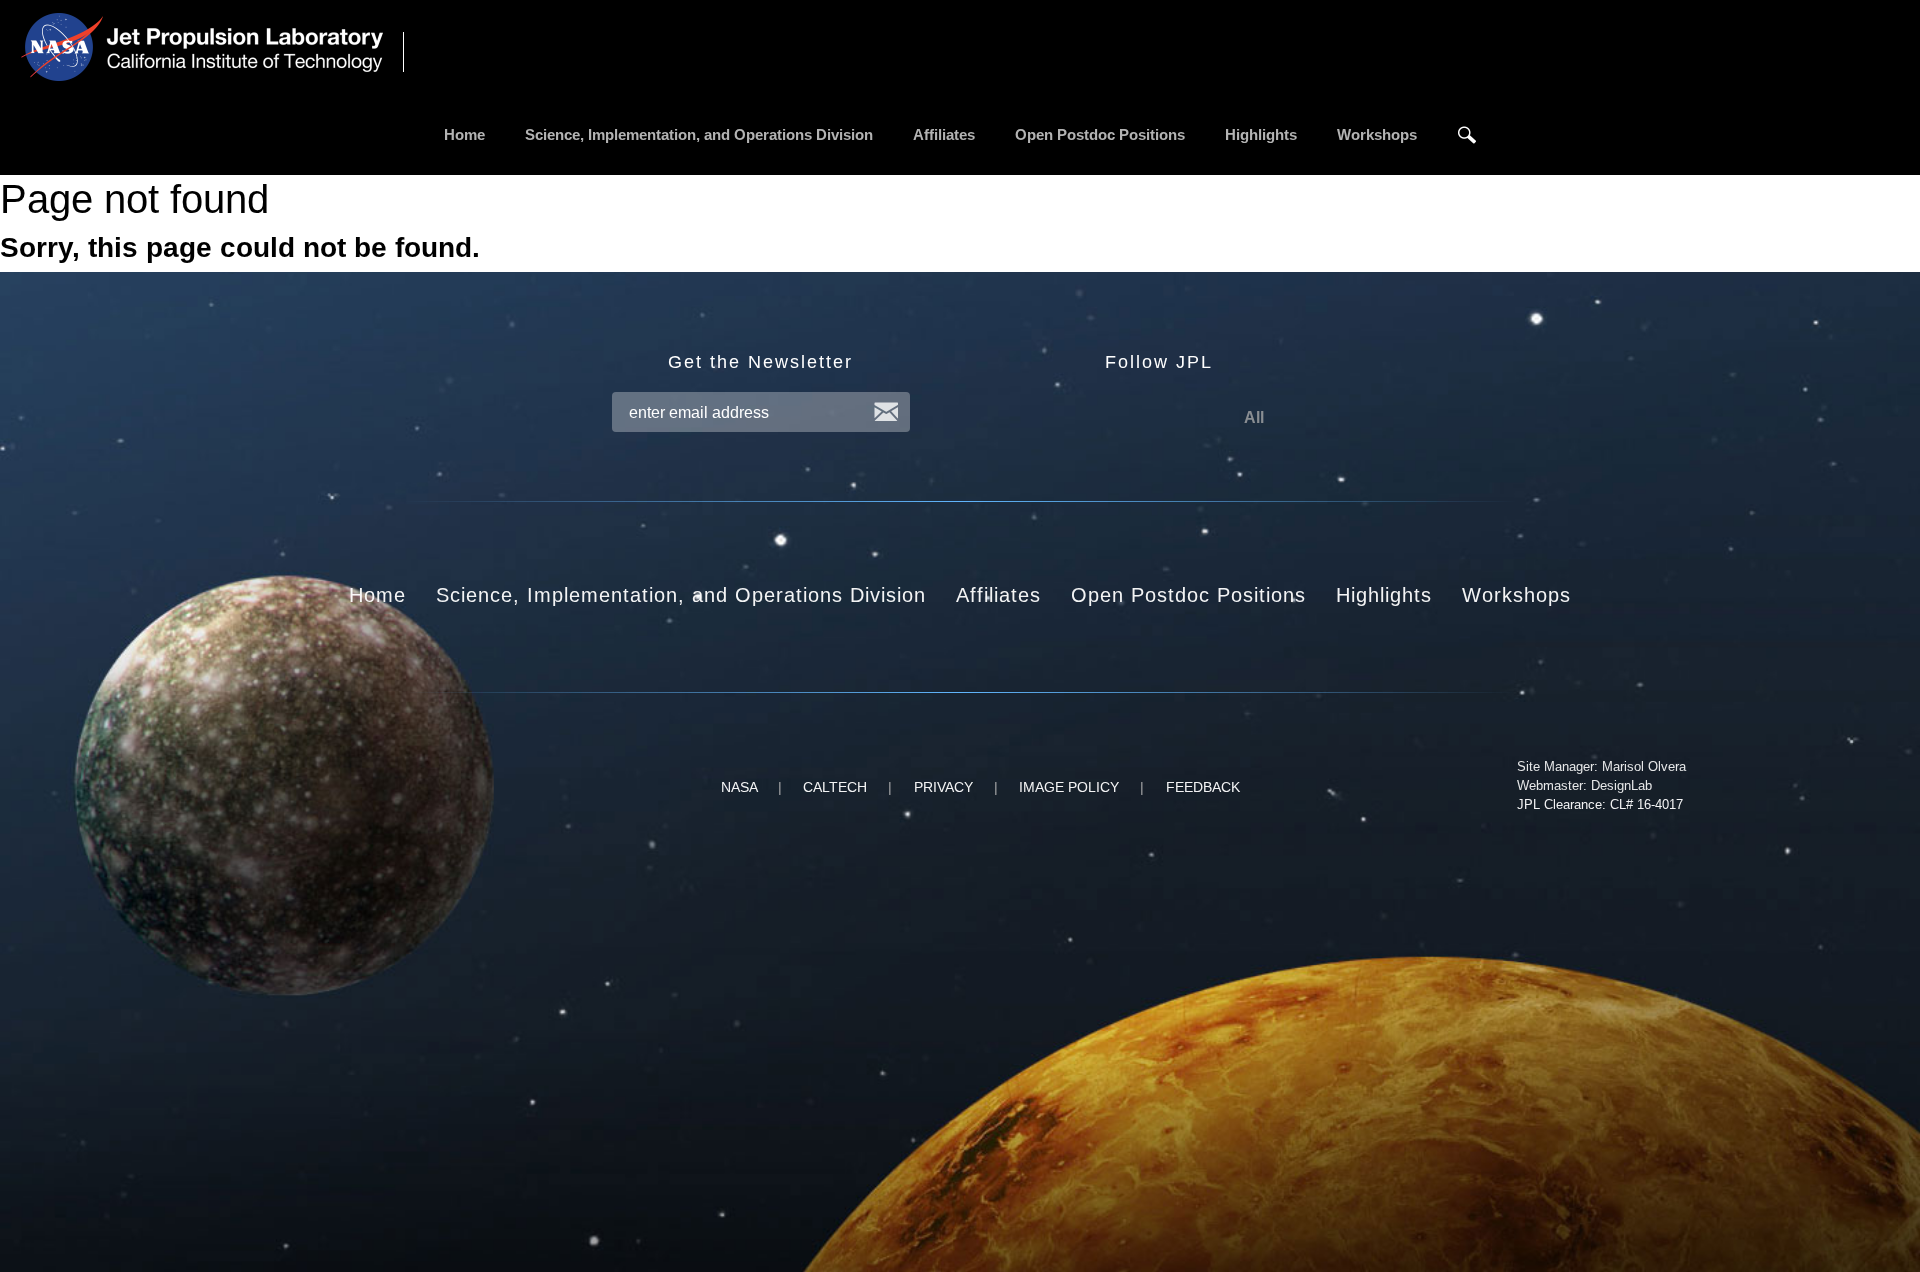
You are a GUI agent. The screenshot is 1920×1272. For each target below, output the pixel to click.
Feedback (1203, 787)
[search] (1467, 135)
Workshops (1377, 134)
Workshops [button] (1516, 595)
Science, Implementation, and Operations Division (699, 134)
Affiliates (944, 134)
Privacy (943, 787)
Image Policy (1069, 787)
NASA (739, 787)
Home (464, 134)
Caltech (835, 787)
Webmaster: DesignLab (1584, 785)
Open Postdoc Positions (1100, 134)
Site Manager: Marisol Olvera (1601, 766)
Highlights (1261, 134)
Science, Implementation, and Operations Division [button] (681, 595)
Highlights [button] (1384, 595)
